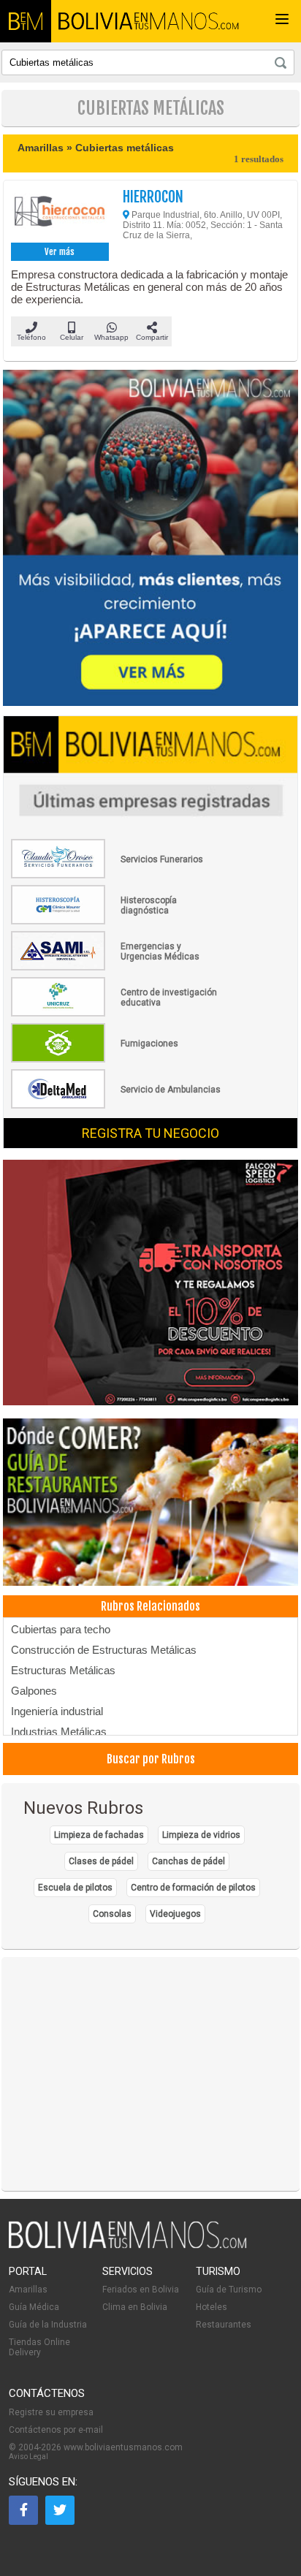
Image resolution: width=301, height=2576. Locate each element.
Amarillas (28, 2290)
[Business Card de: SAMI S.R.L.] (117, 968)
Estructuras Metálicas (63, 1670)
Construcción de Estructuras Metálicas (104, 1650)
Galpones (34, 1691)
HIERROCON (153, 197)
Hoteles (212, 2307)
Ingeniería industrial (57, 1711)
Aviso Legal (28, 2457)
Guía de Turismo (229, 2290)
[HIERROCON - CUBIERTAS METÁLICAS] (60, 213)
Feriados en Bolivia (141, 2290)
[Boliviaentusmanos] (26, 21)
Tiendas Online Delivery (39, 2347)
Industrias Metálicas (59, 1732)
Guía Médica (34, 2307)
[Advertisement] (150, 2074)
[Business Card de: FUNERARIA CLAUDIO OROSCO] (117, 875)
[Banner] (150, 1284)
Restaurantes (224, 2325)
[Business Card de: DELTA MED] (117, 1106)
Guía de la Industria (48, 2325)
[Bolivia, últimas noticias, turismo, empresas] (128, 2246)
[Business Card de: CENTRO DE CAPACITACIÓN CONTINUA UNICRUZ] (117, 1014)
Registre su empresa (51, 2412)
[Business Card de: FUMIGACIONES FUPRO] (117, 1060)
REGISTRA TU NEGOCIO (150, 1133)
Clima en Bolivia (135, 2307)
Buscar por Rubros (151, 1759)
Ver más (60, 252)
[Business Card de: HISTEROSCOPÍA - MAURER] (117, 922)
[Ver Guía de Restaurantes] (150, 1503)
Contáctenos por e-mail (56, 2430)
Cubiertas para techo (61, 1629)
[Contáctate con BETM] (150, 539)
